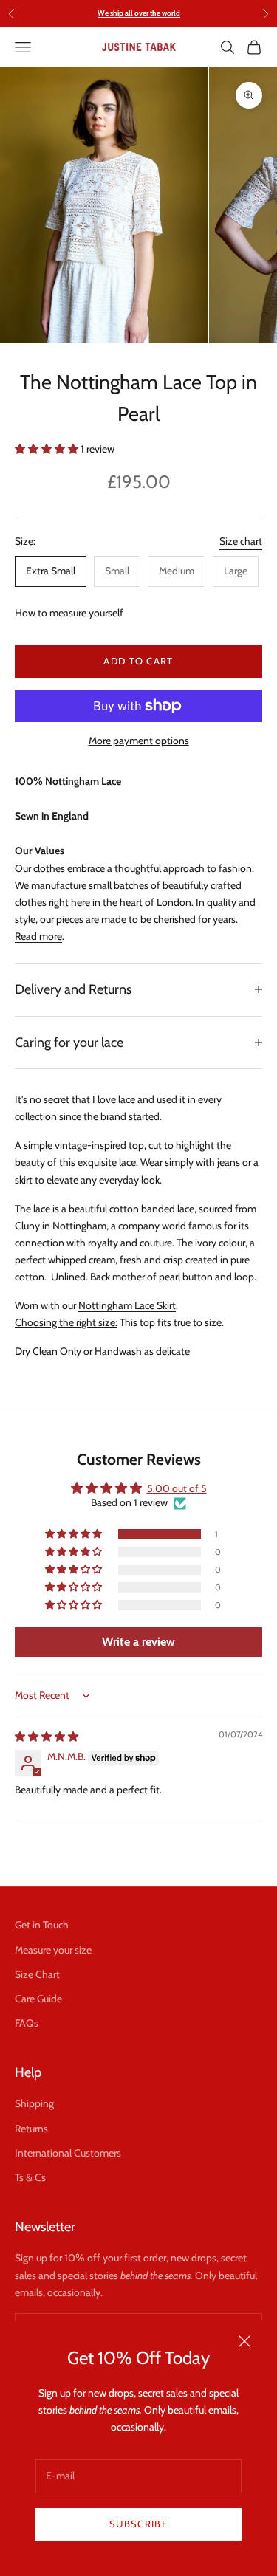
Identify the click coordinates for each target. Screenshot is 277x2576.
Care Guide (38, 1999)
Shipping (34, 2103)
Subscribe (138, 2524)
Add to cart (138, 661)
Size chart (241, 541)
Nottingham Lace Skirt (127, 1305)
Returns (31, 2129)
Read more (38, 936)
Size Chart (37, 1974)
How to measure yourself (69, 613)
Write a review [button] (138, 1642)
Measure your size (53, 1950)
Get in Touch (42, 1925)
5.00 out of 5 (177, 1488)
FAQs (27, 2023)
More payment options (139, 741)
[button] (48, 449)
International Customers (68, 2153)
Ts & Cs (30, 2177)
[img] (47, 1737)
